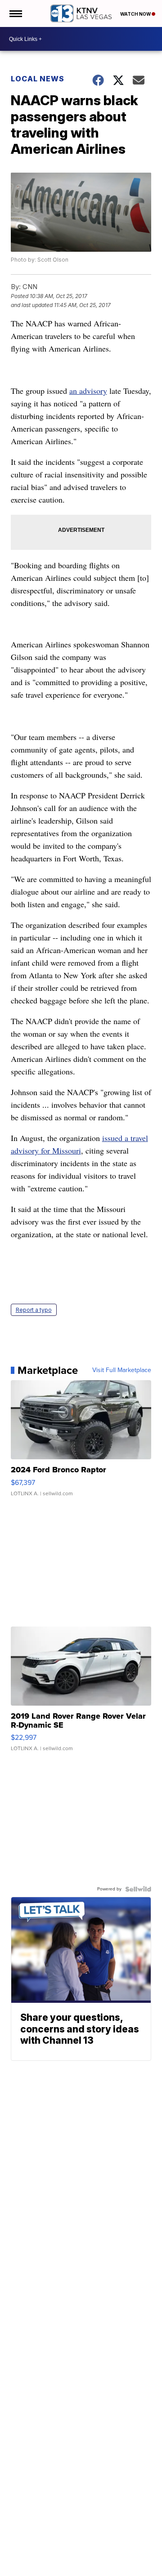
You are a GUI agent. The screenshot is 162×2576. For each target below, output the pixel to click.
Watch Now (136, 14)
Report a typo (34, 1310)
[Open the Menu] (15, 13)
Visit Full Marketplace (122, 1370)
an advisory (88, 391)
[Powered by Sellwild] (138, 1889)
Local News (38, 79)
